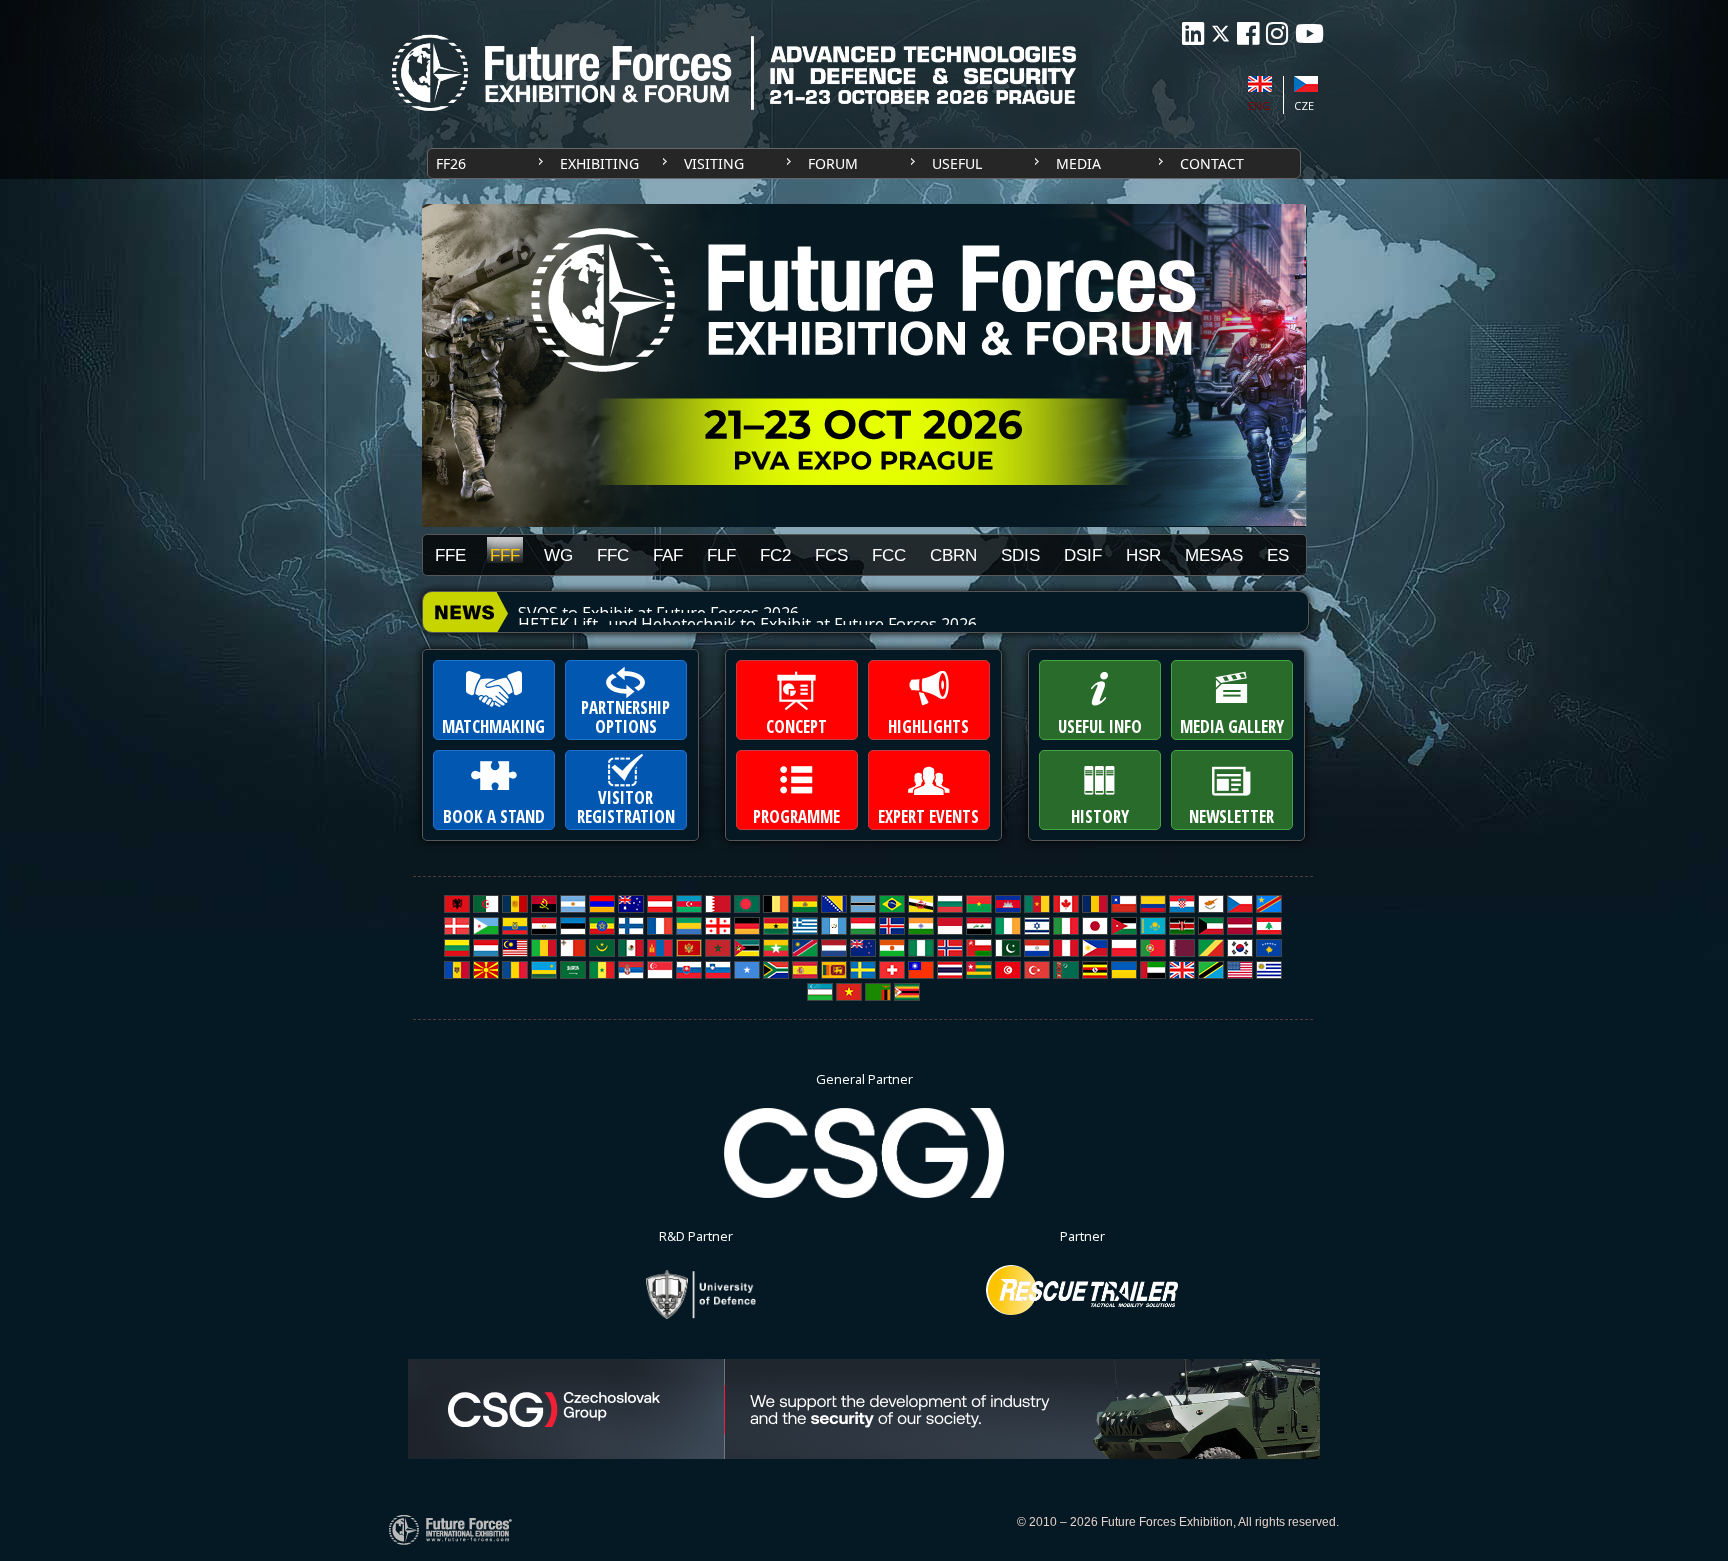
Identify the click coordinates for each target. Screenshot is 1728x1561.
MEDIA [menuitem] (1078, 163)
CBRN (953, 555)
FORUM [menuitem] (833, 163)
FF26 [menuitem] (451, 163)
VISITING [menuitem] (714, 163)
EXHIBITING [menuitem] (599, 163)
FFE (450, 555)
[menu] (864, 163)
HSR (1143, 555)
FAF (668, 555)
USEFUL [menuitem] (957, 163)
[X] (1220, 33)
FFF (505, 554)
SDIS (1020, 555)
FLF (721, 555)
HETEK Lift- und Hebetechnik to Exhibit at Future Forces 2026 (747, 613)
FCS (831, 555)
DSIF (1083, 555)
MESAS (1214, 555)
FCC (889, 555)
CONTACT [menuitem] (1212, 163)
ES (1278, 555)
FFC (613, 555)
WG (558, 555)
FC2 (775, 555)
